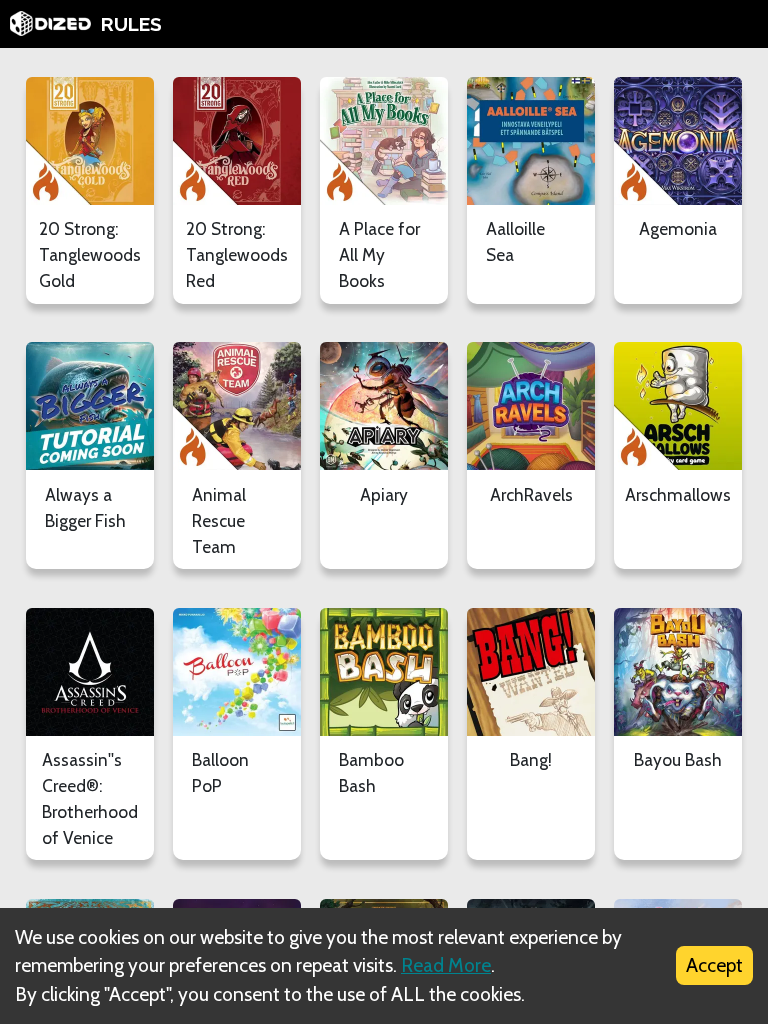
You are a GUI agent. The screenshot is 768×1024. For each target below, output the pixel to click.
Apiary (384, 494)
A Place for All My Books (379, 254)
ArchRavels (531, 494)
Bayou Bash (678, 759)
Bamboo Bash (371, 772)
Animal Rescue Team (219, 520)
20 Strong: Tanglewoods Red (237, 254)
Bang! (531, 759)
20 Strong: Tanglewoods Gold (90, 254)
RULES (131, 24)
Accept (714, 965)
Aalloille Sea (515, 241)
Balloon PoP (220, 772)
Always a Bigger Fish (85, 507)
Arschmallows (678, 494)
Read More (446, 965)
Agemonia (678, 228)
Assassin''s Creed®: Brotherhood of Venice (90, 798)
